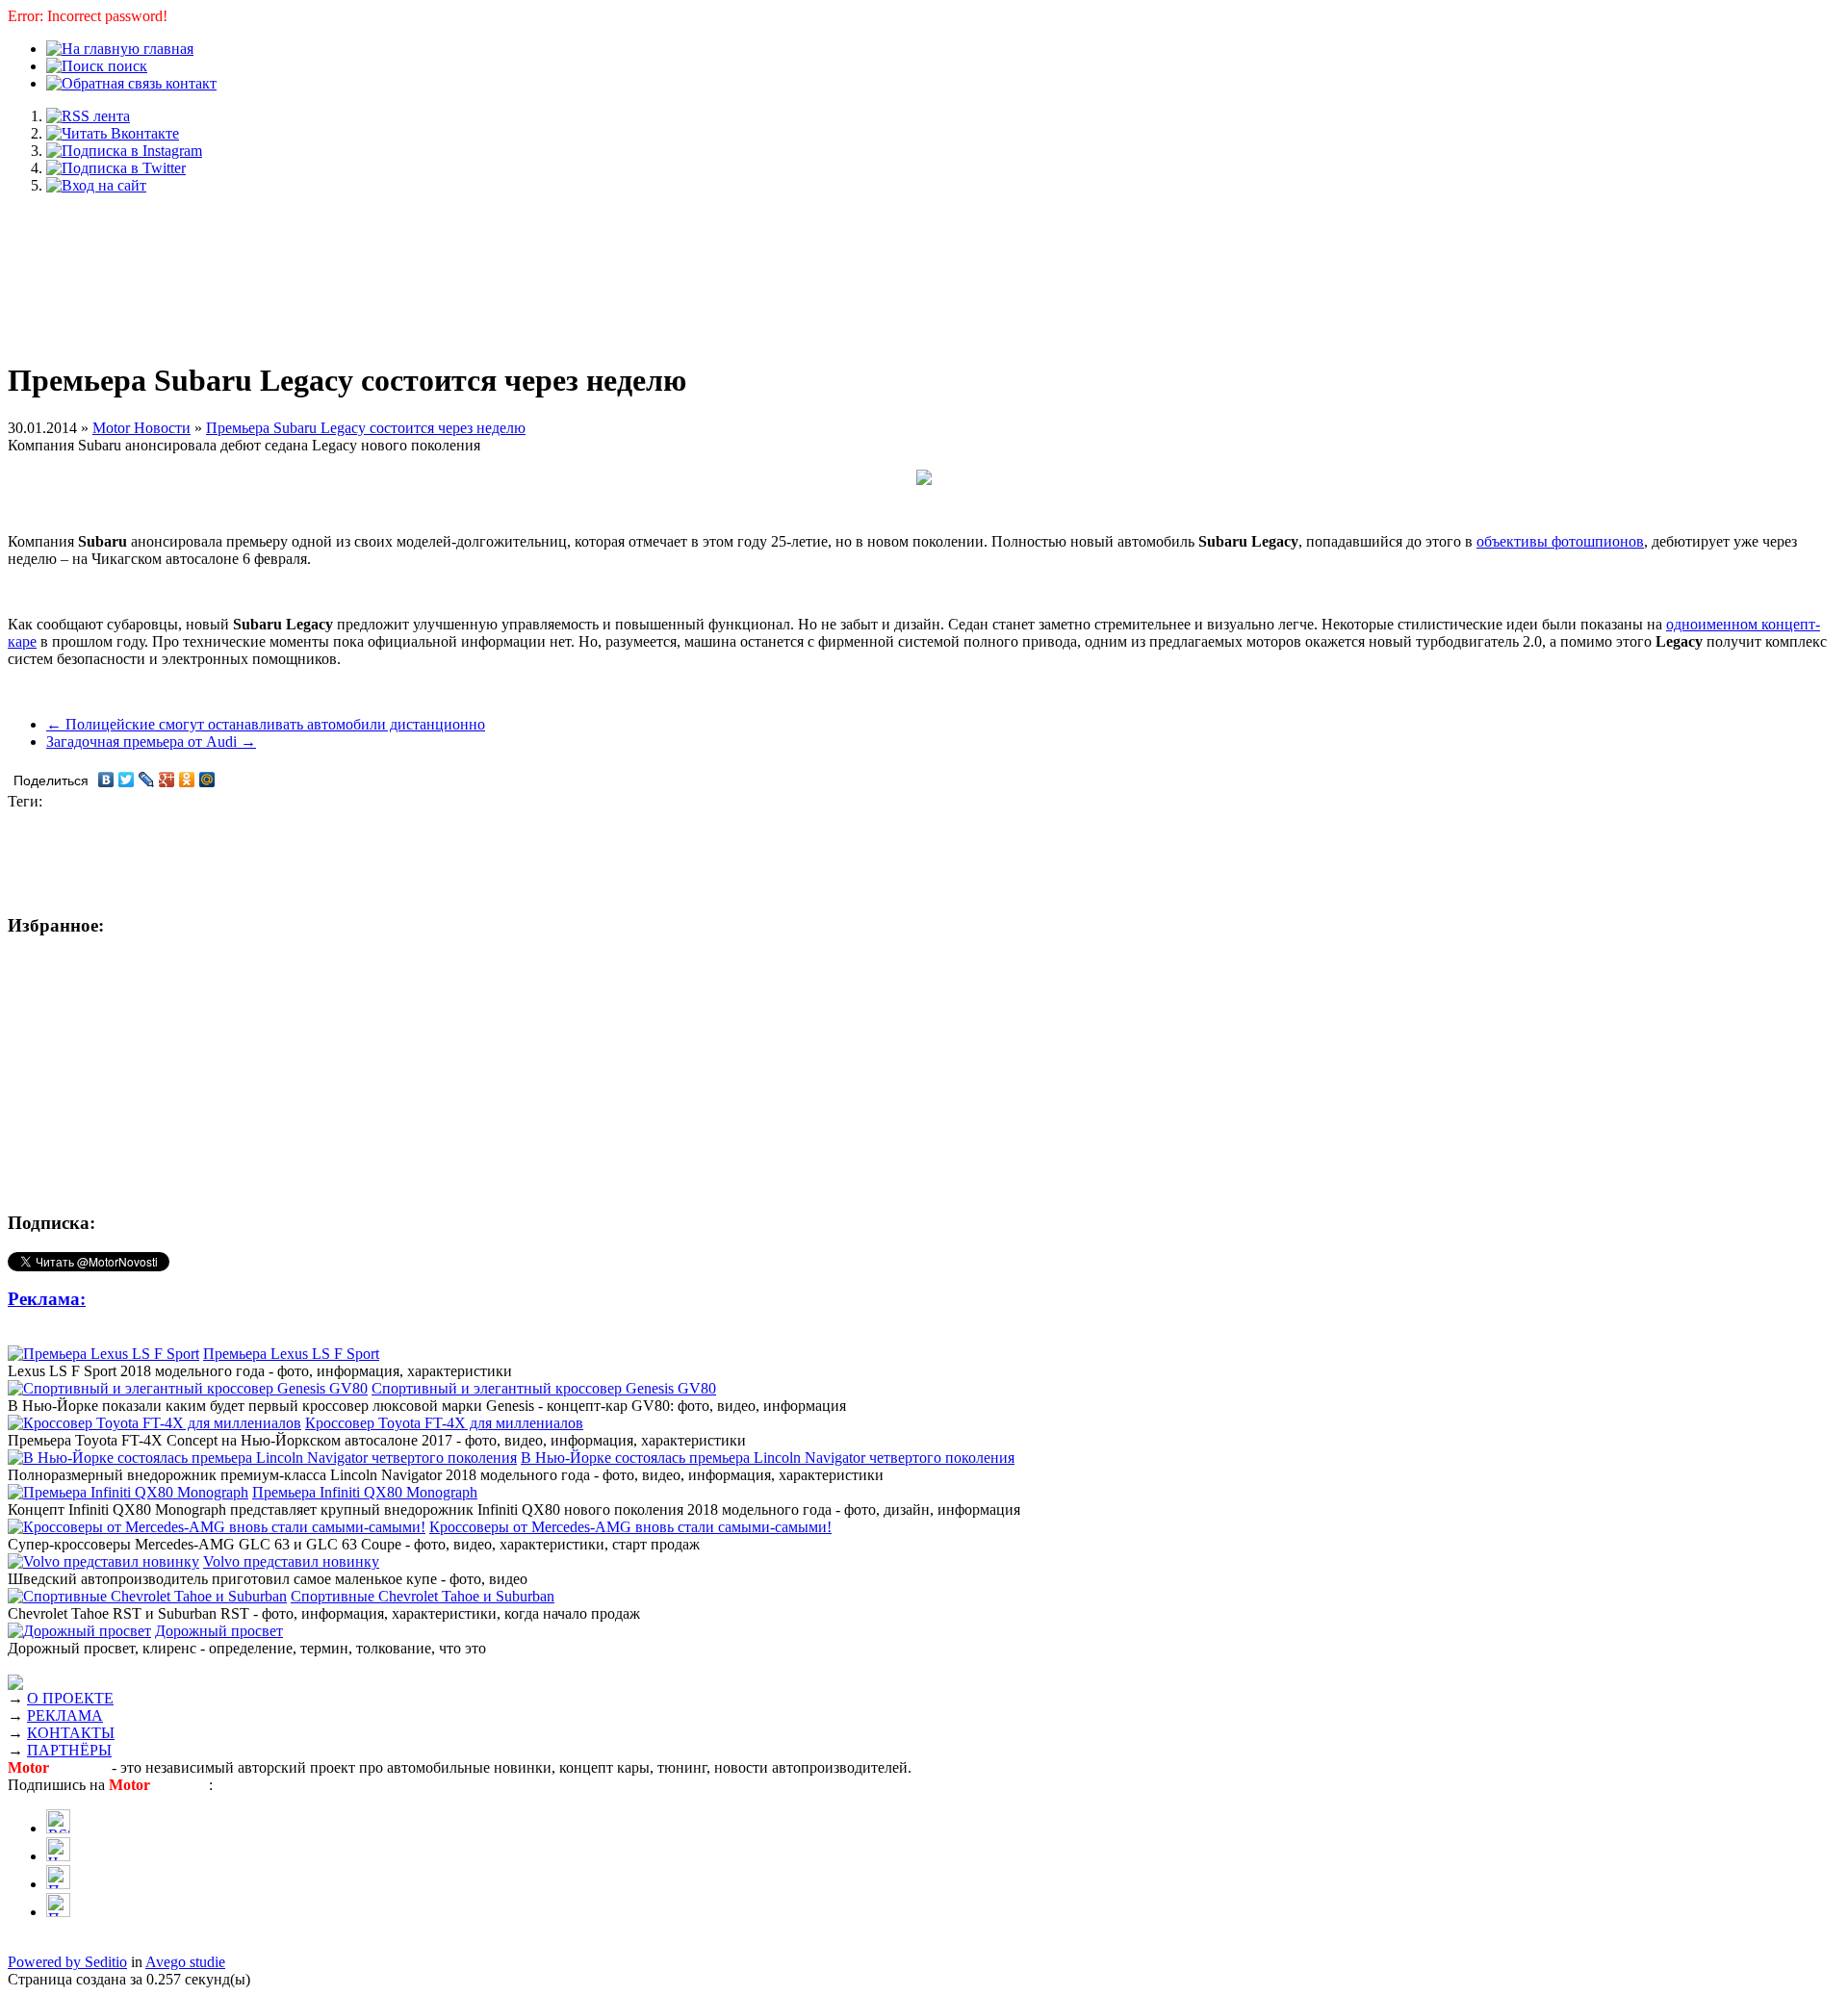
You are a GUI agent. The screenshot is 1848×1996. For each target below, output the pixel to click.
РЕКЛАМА (65, 1715)
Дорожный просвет (219, 1631)
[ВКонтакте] (106, 780)
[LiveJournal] (147, 780)
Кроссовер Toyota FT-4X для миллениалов (444, 1423)
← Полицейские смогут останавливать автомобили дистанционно (266, 724)
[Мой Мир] (207, 780)
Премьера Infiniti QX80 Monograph (365, 1492)
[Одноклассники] (187, 780)
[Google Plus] (167, 780)
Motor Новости (141, 428)
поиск (126, 66)
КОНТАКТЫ (71, 1733)
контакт (189, 83)
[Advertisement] (924, 268)
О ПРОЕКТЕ (70, 1698)
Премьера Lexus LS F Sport (291, 1354)
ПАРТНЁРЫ (69, 1750)
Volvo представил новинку (291, 1561)
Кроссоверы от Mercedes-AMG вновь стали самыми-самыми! (630, 1527)
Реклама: (47, 1299)
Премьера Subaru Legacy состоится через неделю (366, 428)
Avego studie (185, 1962)
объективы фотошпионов (1560, 541)
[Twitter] (127, 780)
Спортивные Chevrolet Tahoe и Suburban (423, 1596)
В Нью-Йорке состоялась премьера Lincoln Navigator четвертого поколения (768, 1458)
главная (167, 49)
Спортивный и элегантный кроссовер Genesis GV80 (544, 1388)
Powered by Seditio (67, 1962)
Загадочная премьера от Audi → (151, 742)
